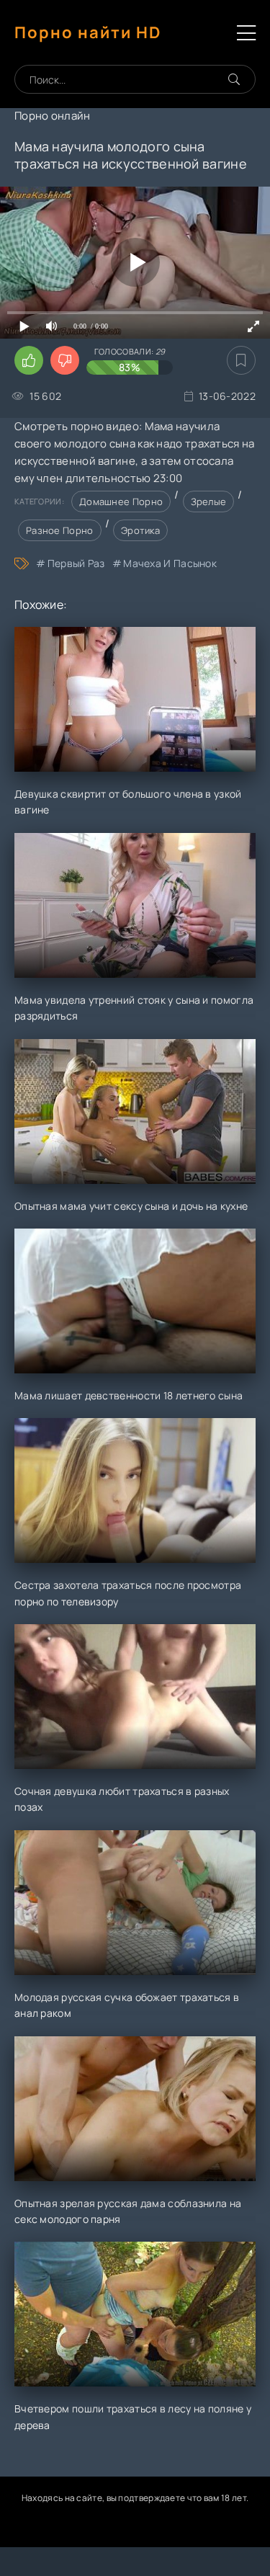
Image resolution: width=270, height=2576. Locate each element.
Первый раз (76, 563)
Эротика (140, 530)
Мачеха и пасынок (170, 563)
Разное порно (60, 530)
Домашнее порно (121, 502)
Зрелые (209, 502)
